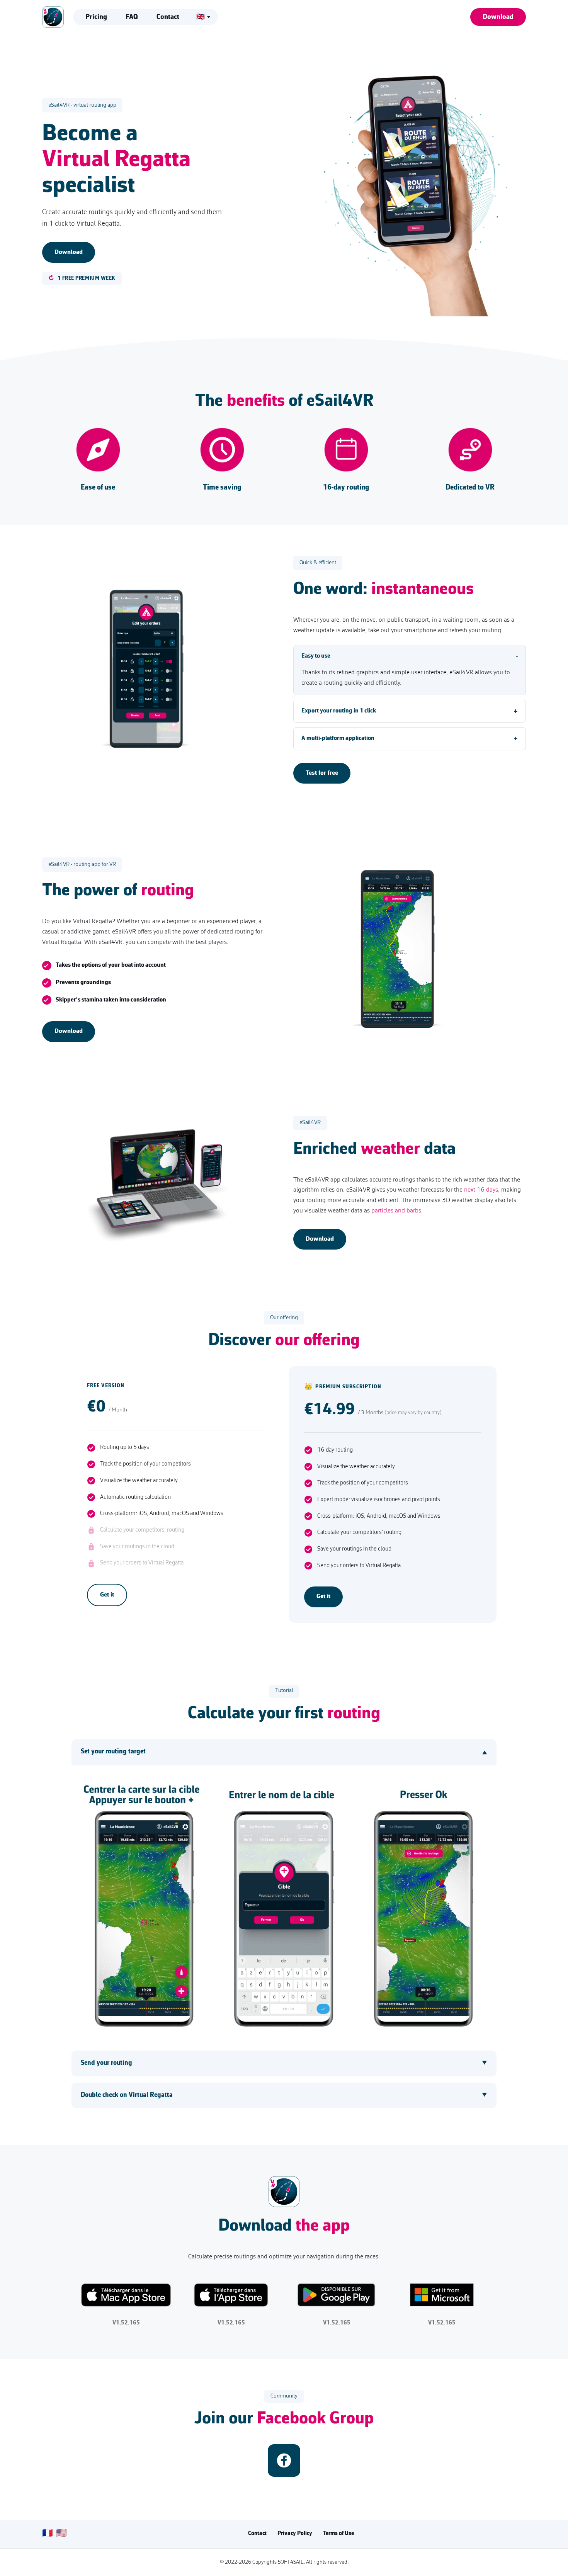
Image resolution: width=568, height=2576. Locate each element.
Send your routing (106, 2063)
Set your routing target (113, 1752)
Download (498, 17)
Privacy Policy (295, 2534)
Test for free (322, 773)
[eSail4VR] (53, 17)
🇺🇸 (61, 2534)
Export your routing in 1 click (339, 711)
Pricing (96, 17)
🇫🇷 (48, 2534)
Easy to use (316, 656)
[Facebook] (284, 2460)
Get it (107, 1595)
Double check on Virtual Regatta (127, 2095)
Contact (168, 17)
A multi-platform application (338, 738)
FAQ (132, 17)
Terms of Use (338, 2534)
